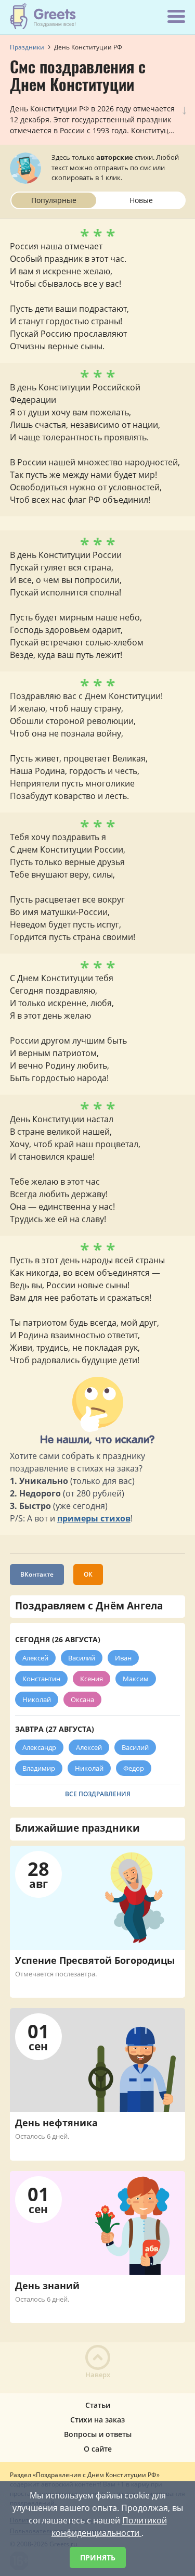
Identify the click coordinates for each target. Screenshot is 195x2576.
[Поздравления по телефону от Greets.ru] (43, 16)
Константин (41, 1679)
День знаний (47, 2286)
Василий (82, 1658)
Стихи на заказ (97, 2420)
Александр (39, 1747)
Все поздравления (98, 1794)
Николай (37, 1699)
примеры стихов (94, 1518)
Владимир (39, 1768)
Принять (98, 2558)
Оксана (82, 1699)
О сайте (98, 2449)
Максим (136, 1679)
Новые (141, 200)
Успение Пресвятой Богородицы (95, 1960)
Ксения (92, 1679)
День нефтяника (56, 2123)
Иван (123, 1658)
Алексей (35, 1658)
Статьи (98, 2405)
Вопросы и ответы (98, 2434)
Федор (134, 1768)
